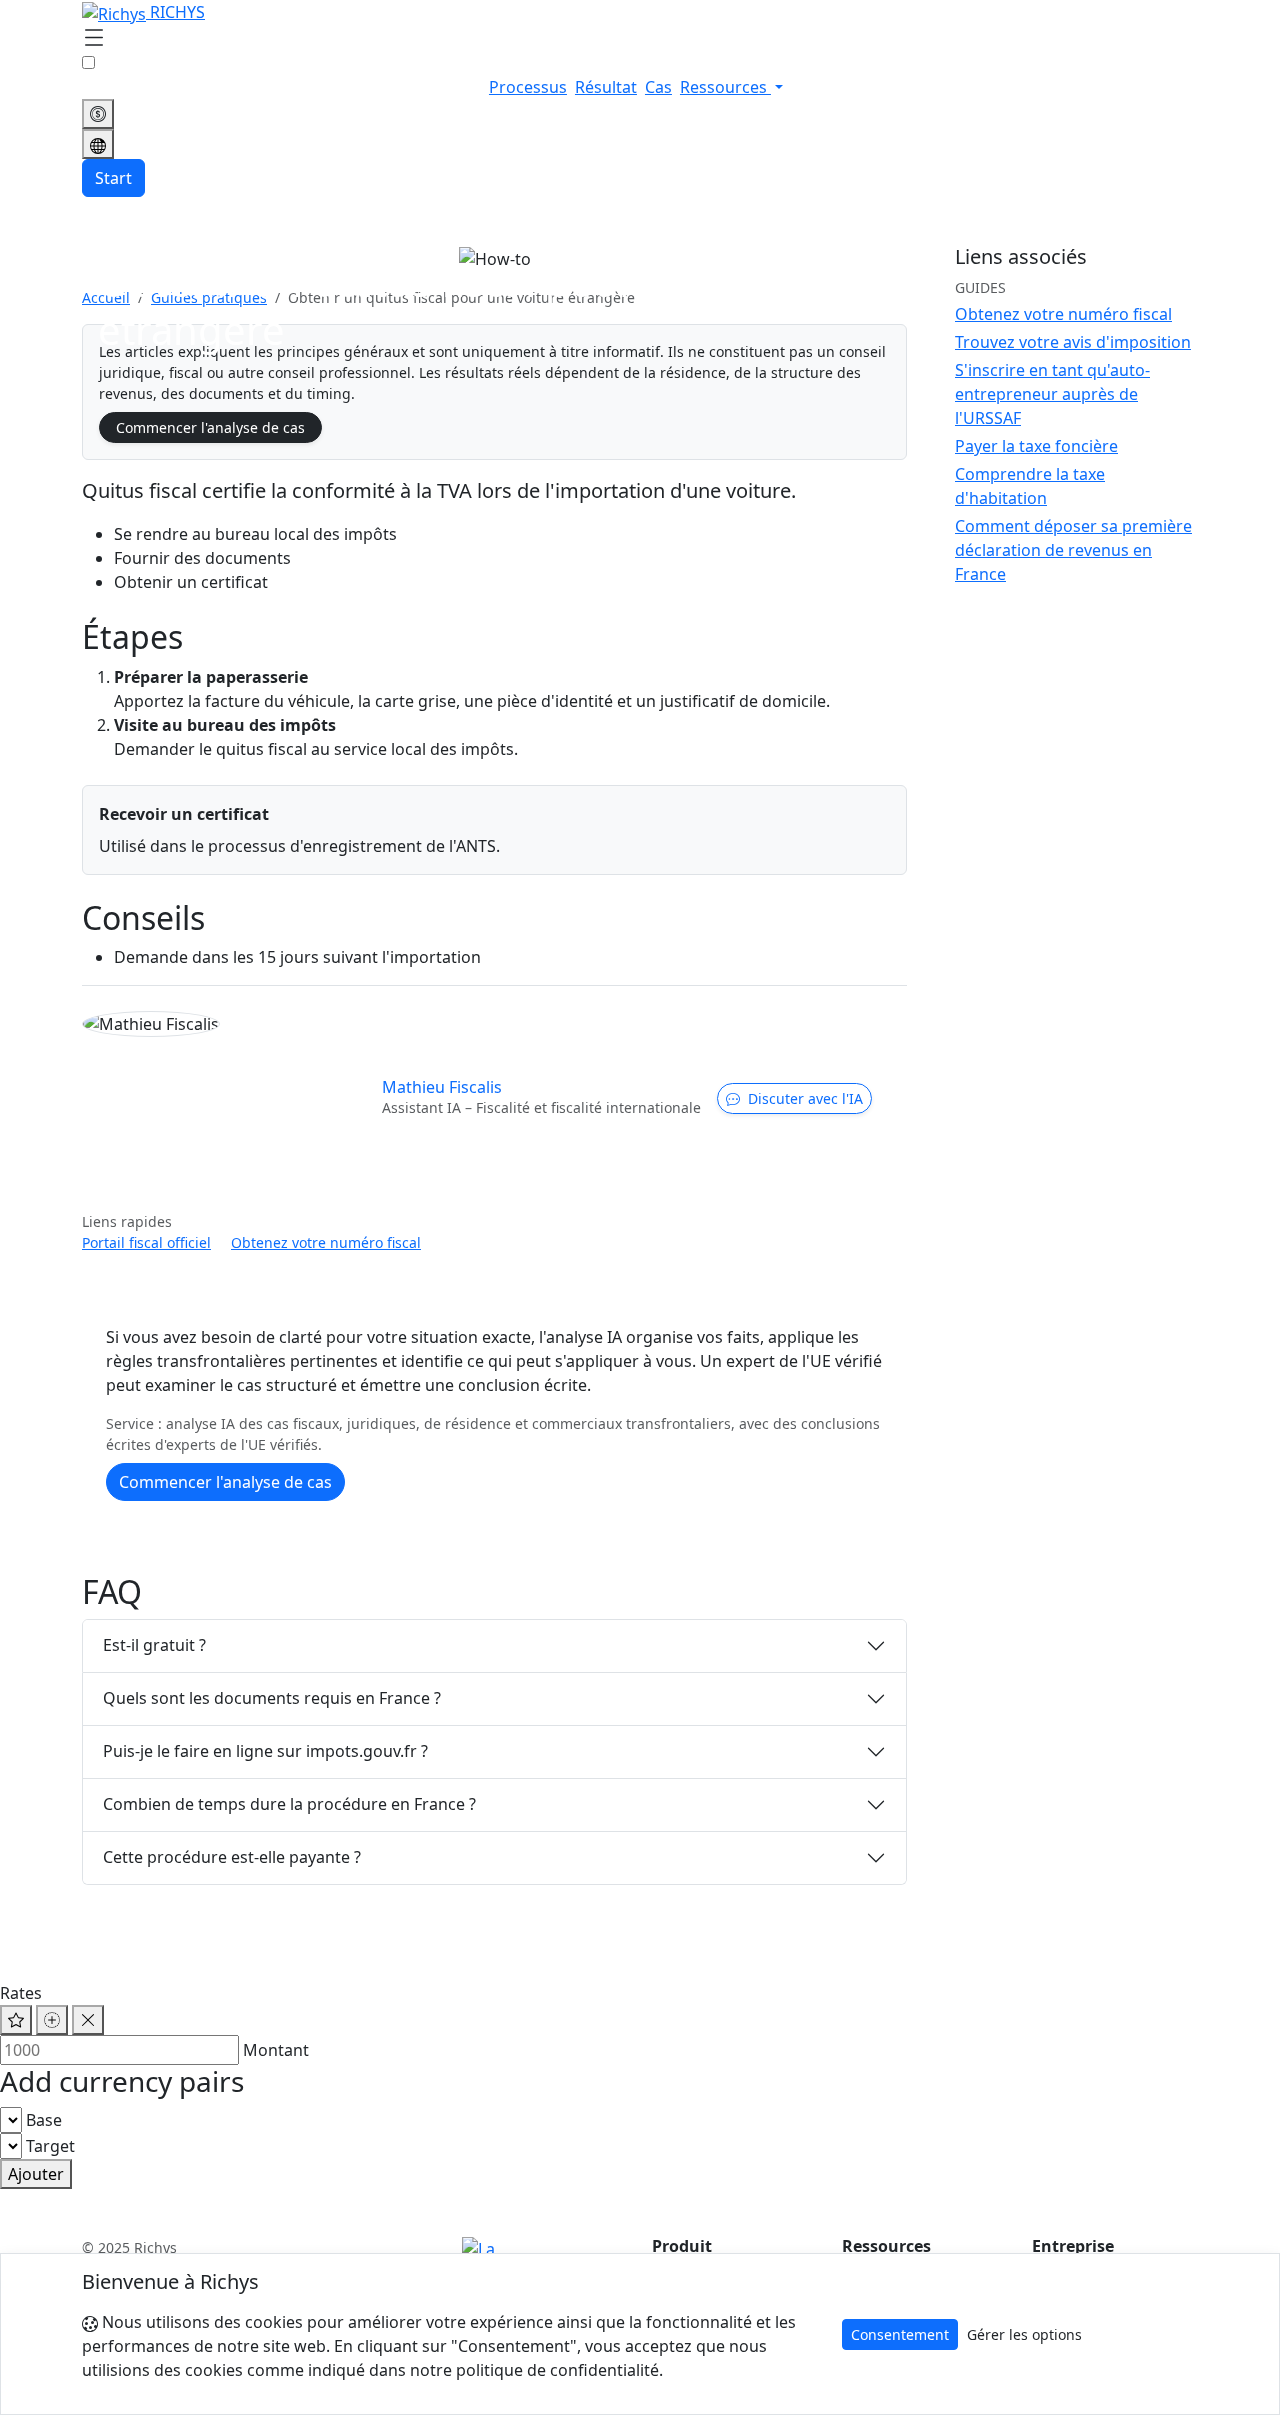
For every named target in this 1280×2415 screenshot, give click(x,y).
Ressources (725, 87)
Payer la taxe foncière (1036, 446)
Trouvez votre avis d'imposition (1073, 342)
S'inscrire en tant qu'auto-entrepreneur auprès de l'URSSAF (1052, 394)
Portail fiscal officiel (146, 1242)
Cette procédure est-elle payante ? (232, 1857)
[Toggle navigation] (94, 39)
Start (113, 178)
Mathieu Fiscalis (442, 1087)
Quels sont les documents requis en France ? (272, 1698)
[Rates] (98, 114)
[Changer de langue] (98, 144)
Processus (528, 87)
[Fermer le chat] (88, 2020)
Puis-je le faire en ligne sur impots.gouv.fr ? (265, 1751)
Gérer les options (1024, 2334)
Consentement (900, 2334)
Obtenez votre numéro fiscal (326, 1242)
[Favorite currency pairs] (16, 2020)
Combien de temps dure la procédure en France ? (289, 1804)
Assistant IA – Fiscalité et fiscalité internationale (541, 1107)
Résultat (606, 87)
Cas (658, 87)
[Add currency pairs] (52, 2020)
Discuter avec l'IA (805, 1098)
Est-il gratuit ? (154, 1645)
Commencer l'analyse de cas (210, 427)
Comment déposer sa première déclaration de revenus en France (1073, 550)
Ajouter (36, 2174)
